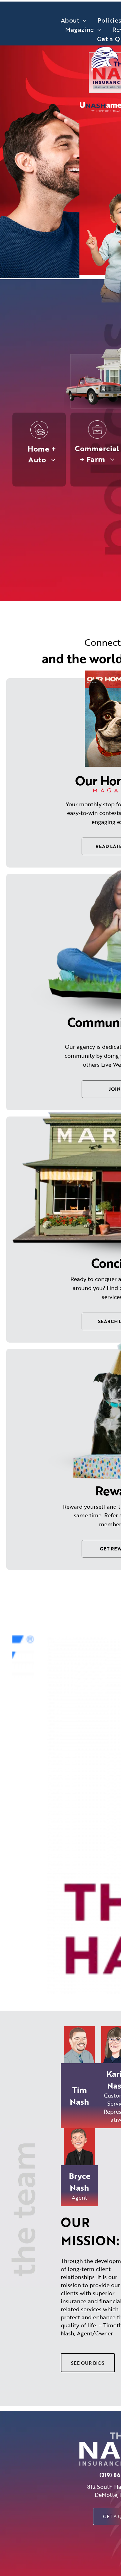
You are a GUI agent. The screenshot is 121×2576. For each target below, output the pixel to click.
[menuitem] (74, 20)
